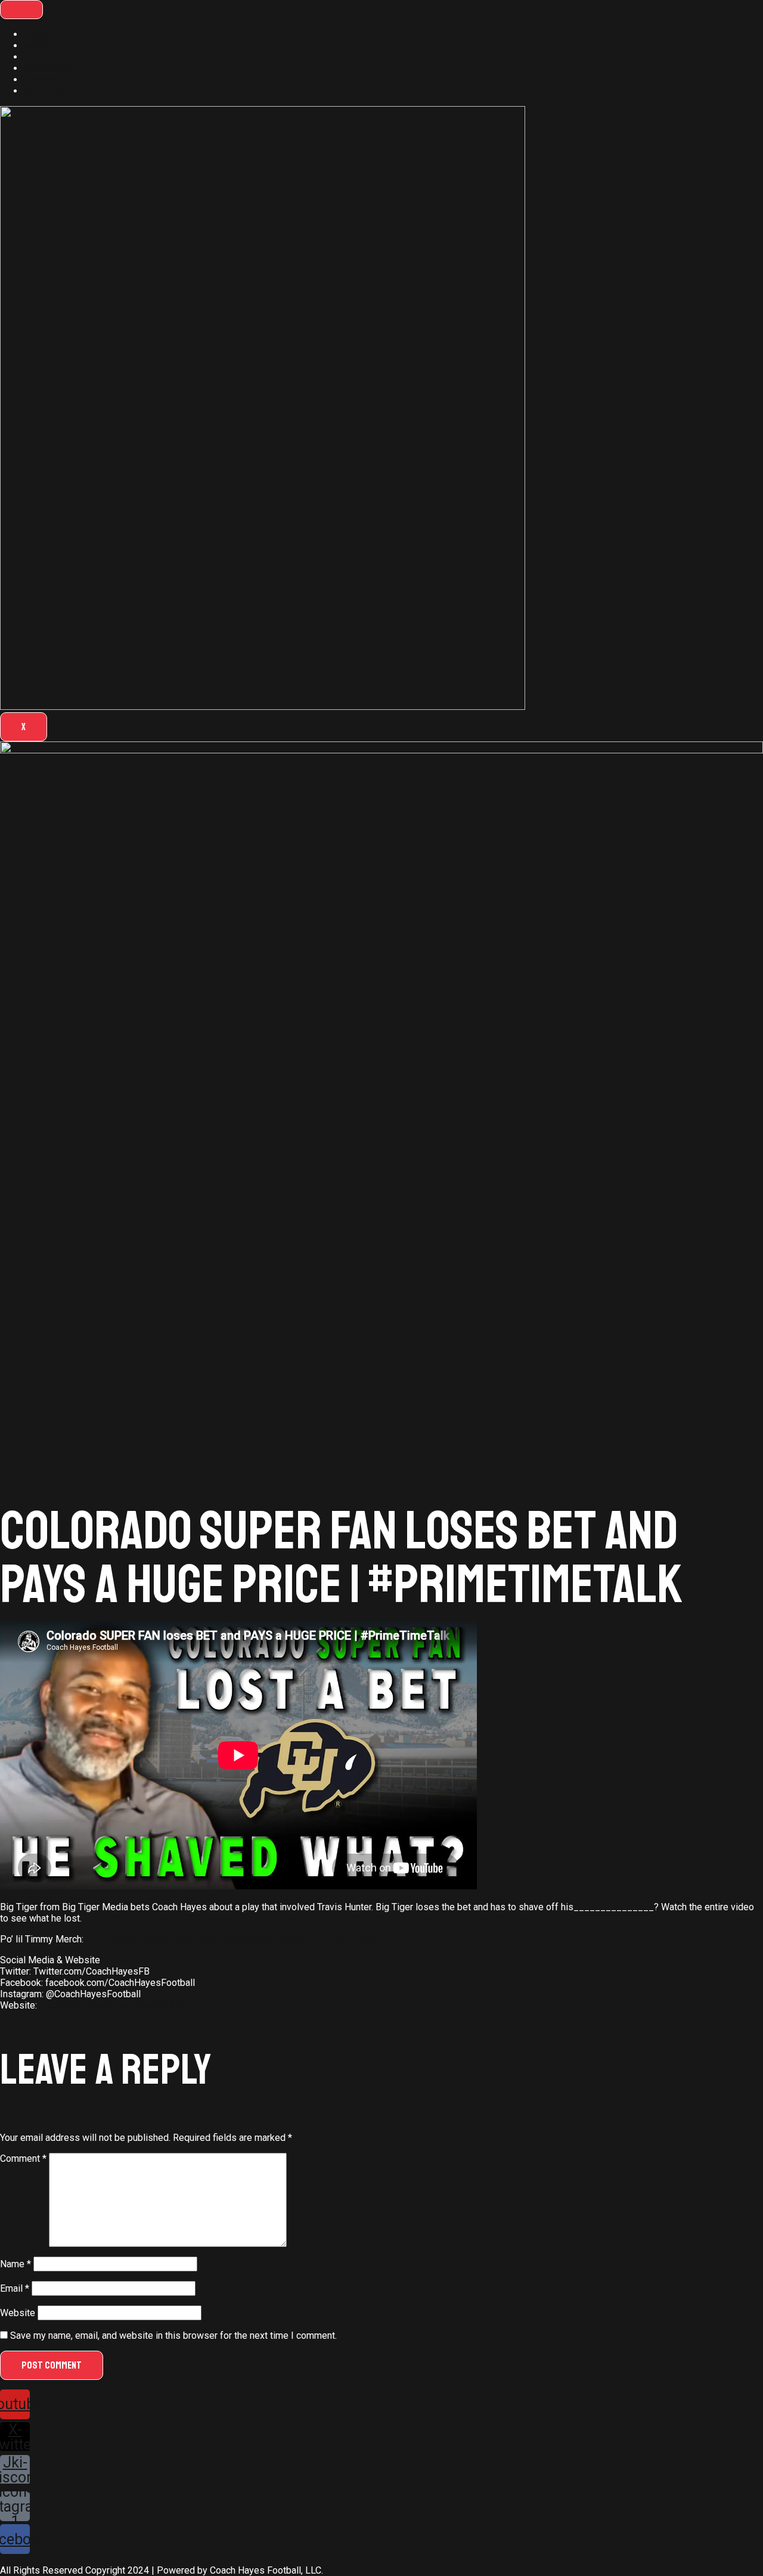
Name (15, 2264)
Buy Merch (46, 91)
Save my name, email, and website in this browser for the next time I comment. (173, 2336)
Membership (50, 68)
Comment (23, 2158)
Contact (40, 80)
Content (40, 57)
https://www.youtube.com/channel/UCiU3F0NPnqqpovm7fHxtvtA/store (235, 1939)
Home (36, 34)
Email (15, 2288)
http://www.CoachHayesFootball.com (116, 2005)
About (36, 46)
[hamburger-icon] (21, 10)
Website (18, 2313)
